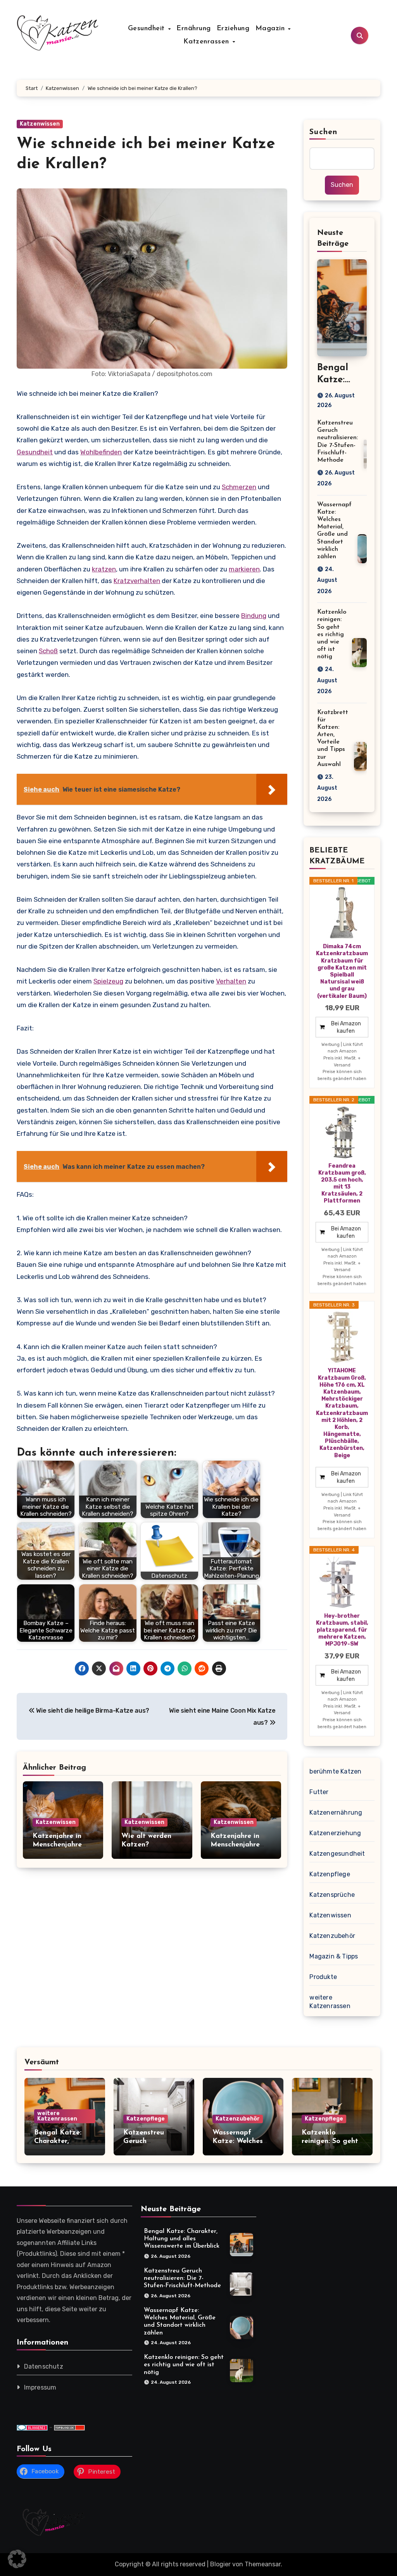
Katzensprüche (332, 1895)
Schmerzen (239, 487)
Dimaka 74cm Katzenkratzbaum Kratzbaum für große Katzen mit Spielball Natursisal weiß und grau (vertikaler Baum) (342, 971)
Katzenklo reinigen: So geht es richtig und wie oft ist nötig (332, 634)
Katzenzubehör (332, 1936)
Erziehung (233, 29)
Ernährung (194, 29)
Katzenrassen (208, 42)
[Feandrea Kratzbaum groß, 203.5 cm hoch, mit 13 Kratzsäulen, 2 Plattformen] (342, 1132)
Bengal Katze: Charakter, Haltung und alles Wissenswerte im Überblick (182, 2239)
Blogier (220, 2564)
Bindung (254, 616)
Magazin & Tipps (334, 1956)
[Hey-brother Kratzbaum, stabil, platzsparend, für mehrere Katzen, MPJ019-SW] (342, 1582)
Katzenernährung (336, 1813)
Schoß (48, 651)
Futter (319, 1792)
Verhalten (231, 981)
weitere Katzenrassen (330, 2002)
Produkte (323, 1977)
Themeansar (263, 2564)
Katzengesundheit (337, 1854)
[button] (17, 2559)
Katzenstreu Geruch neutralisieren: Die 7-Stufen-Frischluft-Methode (182, 2278)
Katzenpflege (330, 1874)
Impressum (40, 2387)
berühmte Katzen (335, 1771)
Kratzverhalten (137, 581)
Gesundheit (148, 29)
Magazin (271, 29)
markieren (244, 569)
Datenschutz (44, 2366)
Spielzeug (108, 981)
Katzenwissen (40, 124)
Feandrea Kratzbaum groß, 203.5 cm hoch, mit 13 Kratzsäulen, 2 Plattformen (342, 1184)
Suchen (323, 132)
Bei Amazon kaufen (346, 1027)
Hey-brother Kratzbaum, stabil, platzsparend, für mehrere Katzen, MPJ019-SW (342, 1630)
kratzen (104, 569)
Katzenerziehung (335, 1833)
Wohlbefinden (101, 452)
